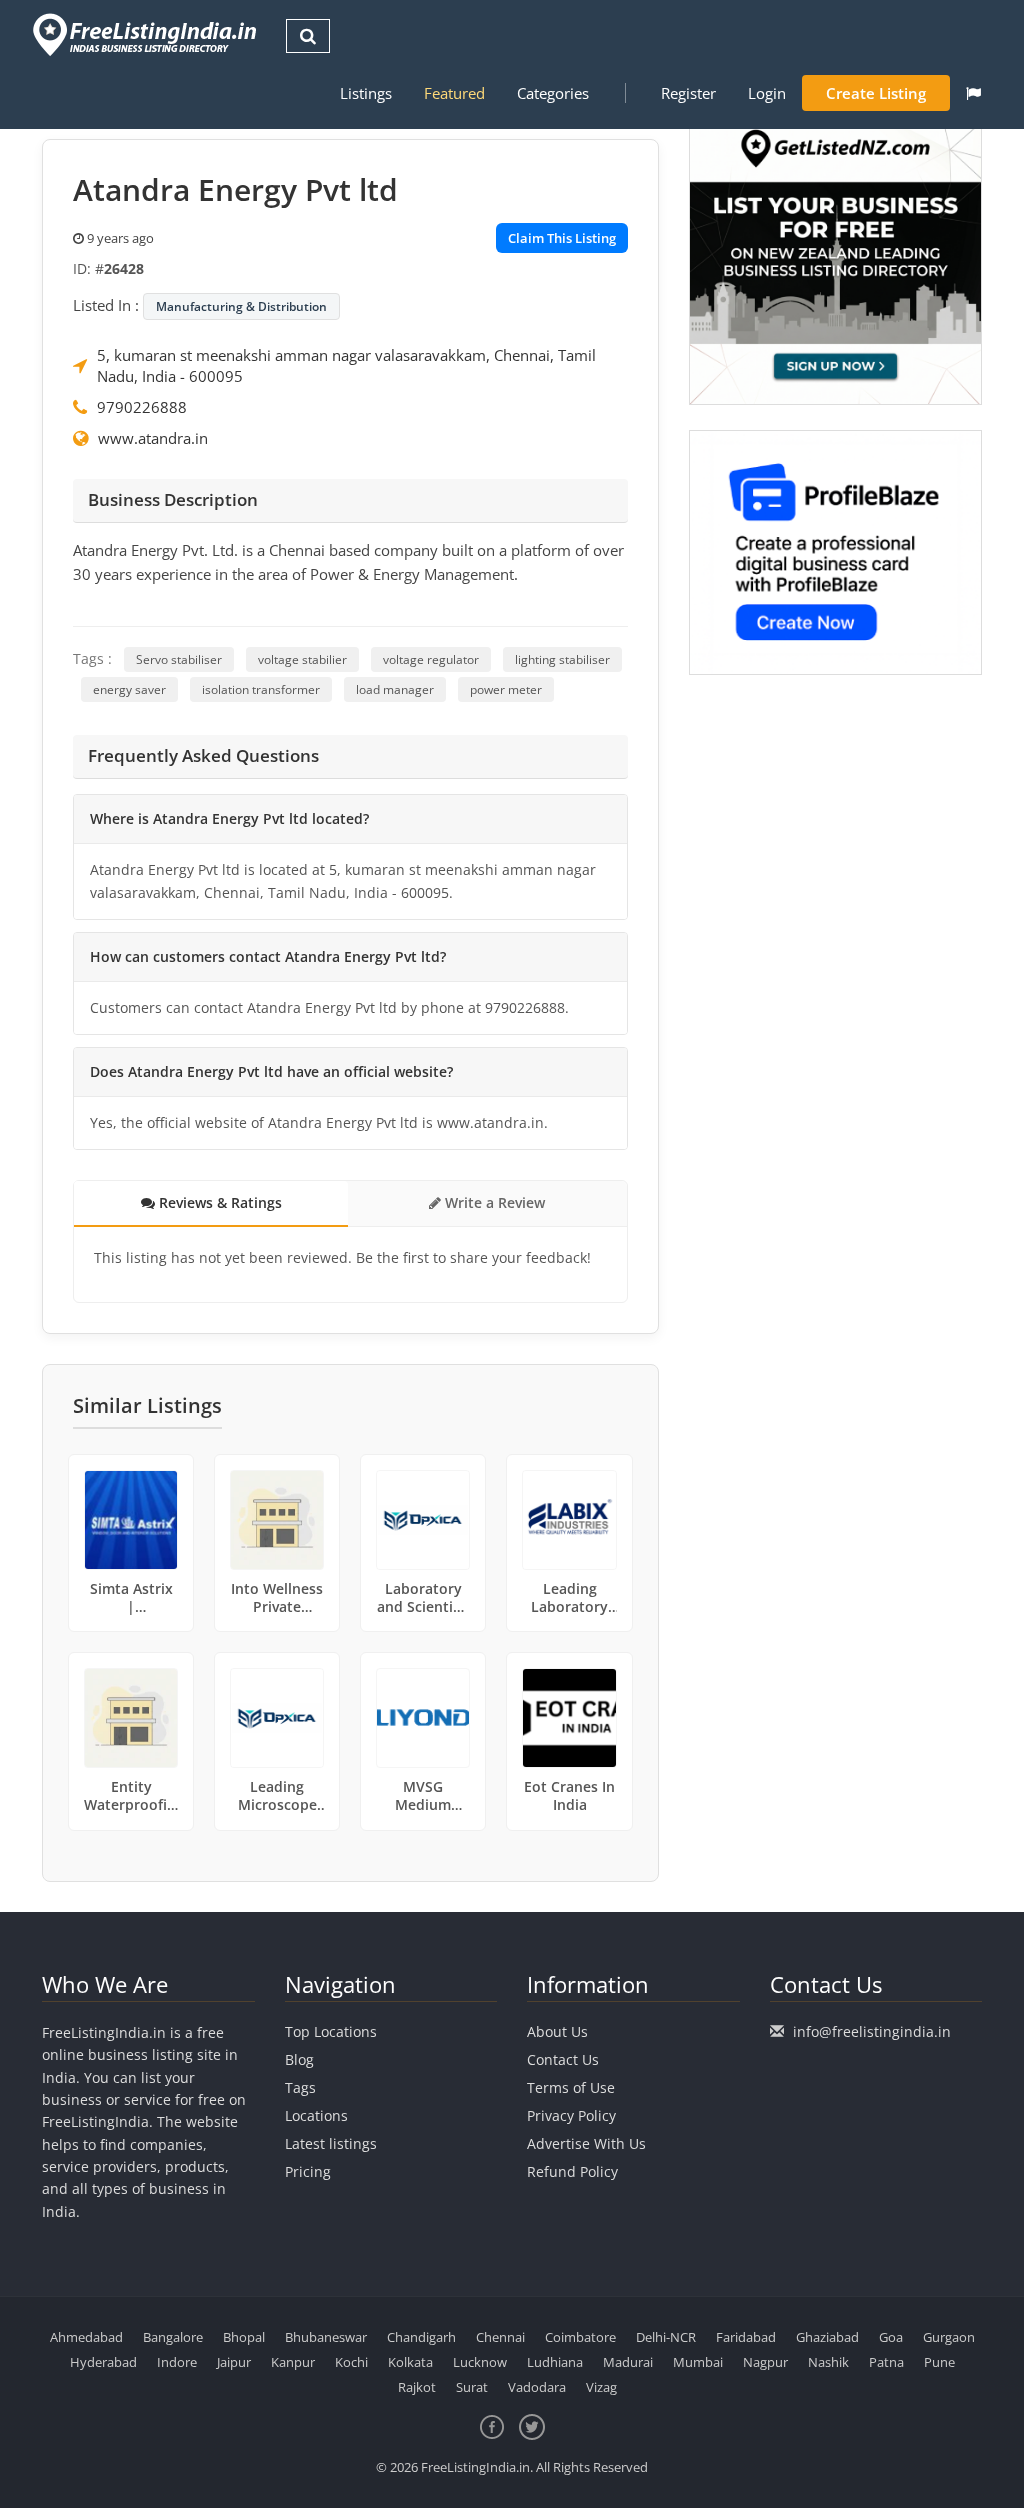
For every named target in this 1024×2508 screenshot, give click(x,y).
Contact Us (563, 2059)
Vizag (601, 2387)
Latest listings (331, 2143)
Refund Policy (572, 2171)
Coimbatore (580, 2337)
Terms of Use (571, 2087)
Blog (299, 2059)
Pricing (308, 2171)
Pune (939, 2362)
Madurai (628, 2362)
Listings (366, 93)
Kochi (351, 2362)
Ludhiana (555, 2362)
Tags (300, 2087)
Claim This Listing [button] (562, 238)
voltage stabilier (302, 659)
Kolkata (410, 2362)
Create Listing (876, 93)
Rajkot (417, 2387)
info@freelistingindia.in (872, 2031)
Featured (454, 93)
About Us (557, 2031)
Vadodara (537, 2387)
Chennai (500, 2337)
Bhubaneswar (326, 2337)
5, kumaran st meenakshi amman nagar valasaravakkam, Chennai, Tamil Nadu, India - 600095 (346, 365)
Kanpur (293, 2362)
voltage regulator (431, 659)
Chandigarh (421, 2337)
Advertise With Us (586, 2143)
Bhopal (244, 2337)
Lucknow (480, 2362)
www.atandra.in (153, 438)
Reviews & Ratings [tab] (218, 1202)
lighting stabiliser (562, 659)
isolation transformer (261, 689)
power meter (506, 689)
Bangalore (173, 2337)
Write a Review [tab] (493, 1202)
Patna (886, 2362)
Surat (472, 2387)
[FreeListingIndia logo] (146, 34)
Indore (177, 2362)
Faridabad (746, 2337)
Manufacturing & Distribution (241, 306)
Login (767, 93)
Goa (891, 2337)
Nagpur (765, 2362)
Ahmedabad (86, 2337)
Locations (316, 2115)
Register (688, 93)
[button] (973, 93)
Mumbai (698, 2362)
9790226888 (142, 407)
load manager (395, 689)
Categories (553, 93)
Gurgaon (949, 2337)
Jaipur (234, 2362)
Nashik (828, 2362)
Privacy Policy (571, 2115)
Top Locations (331, 2031)
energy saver (129, 689)
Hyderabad (103, 2362)
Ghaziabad (827, 2337)
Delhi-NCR (666, 2337)
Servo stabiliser (179, 659)
